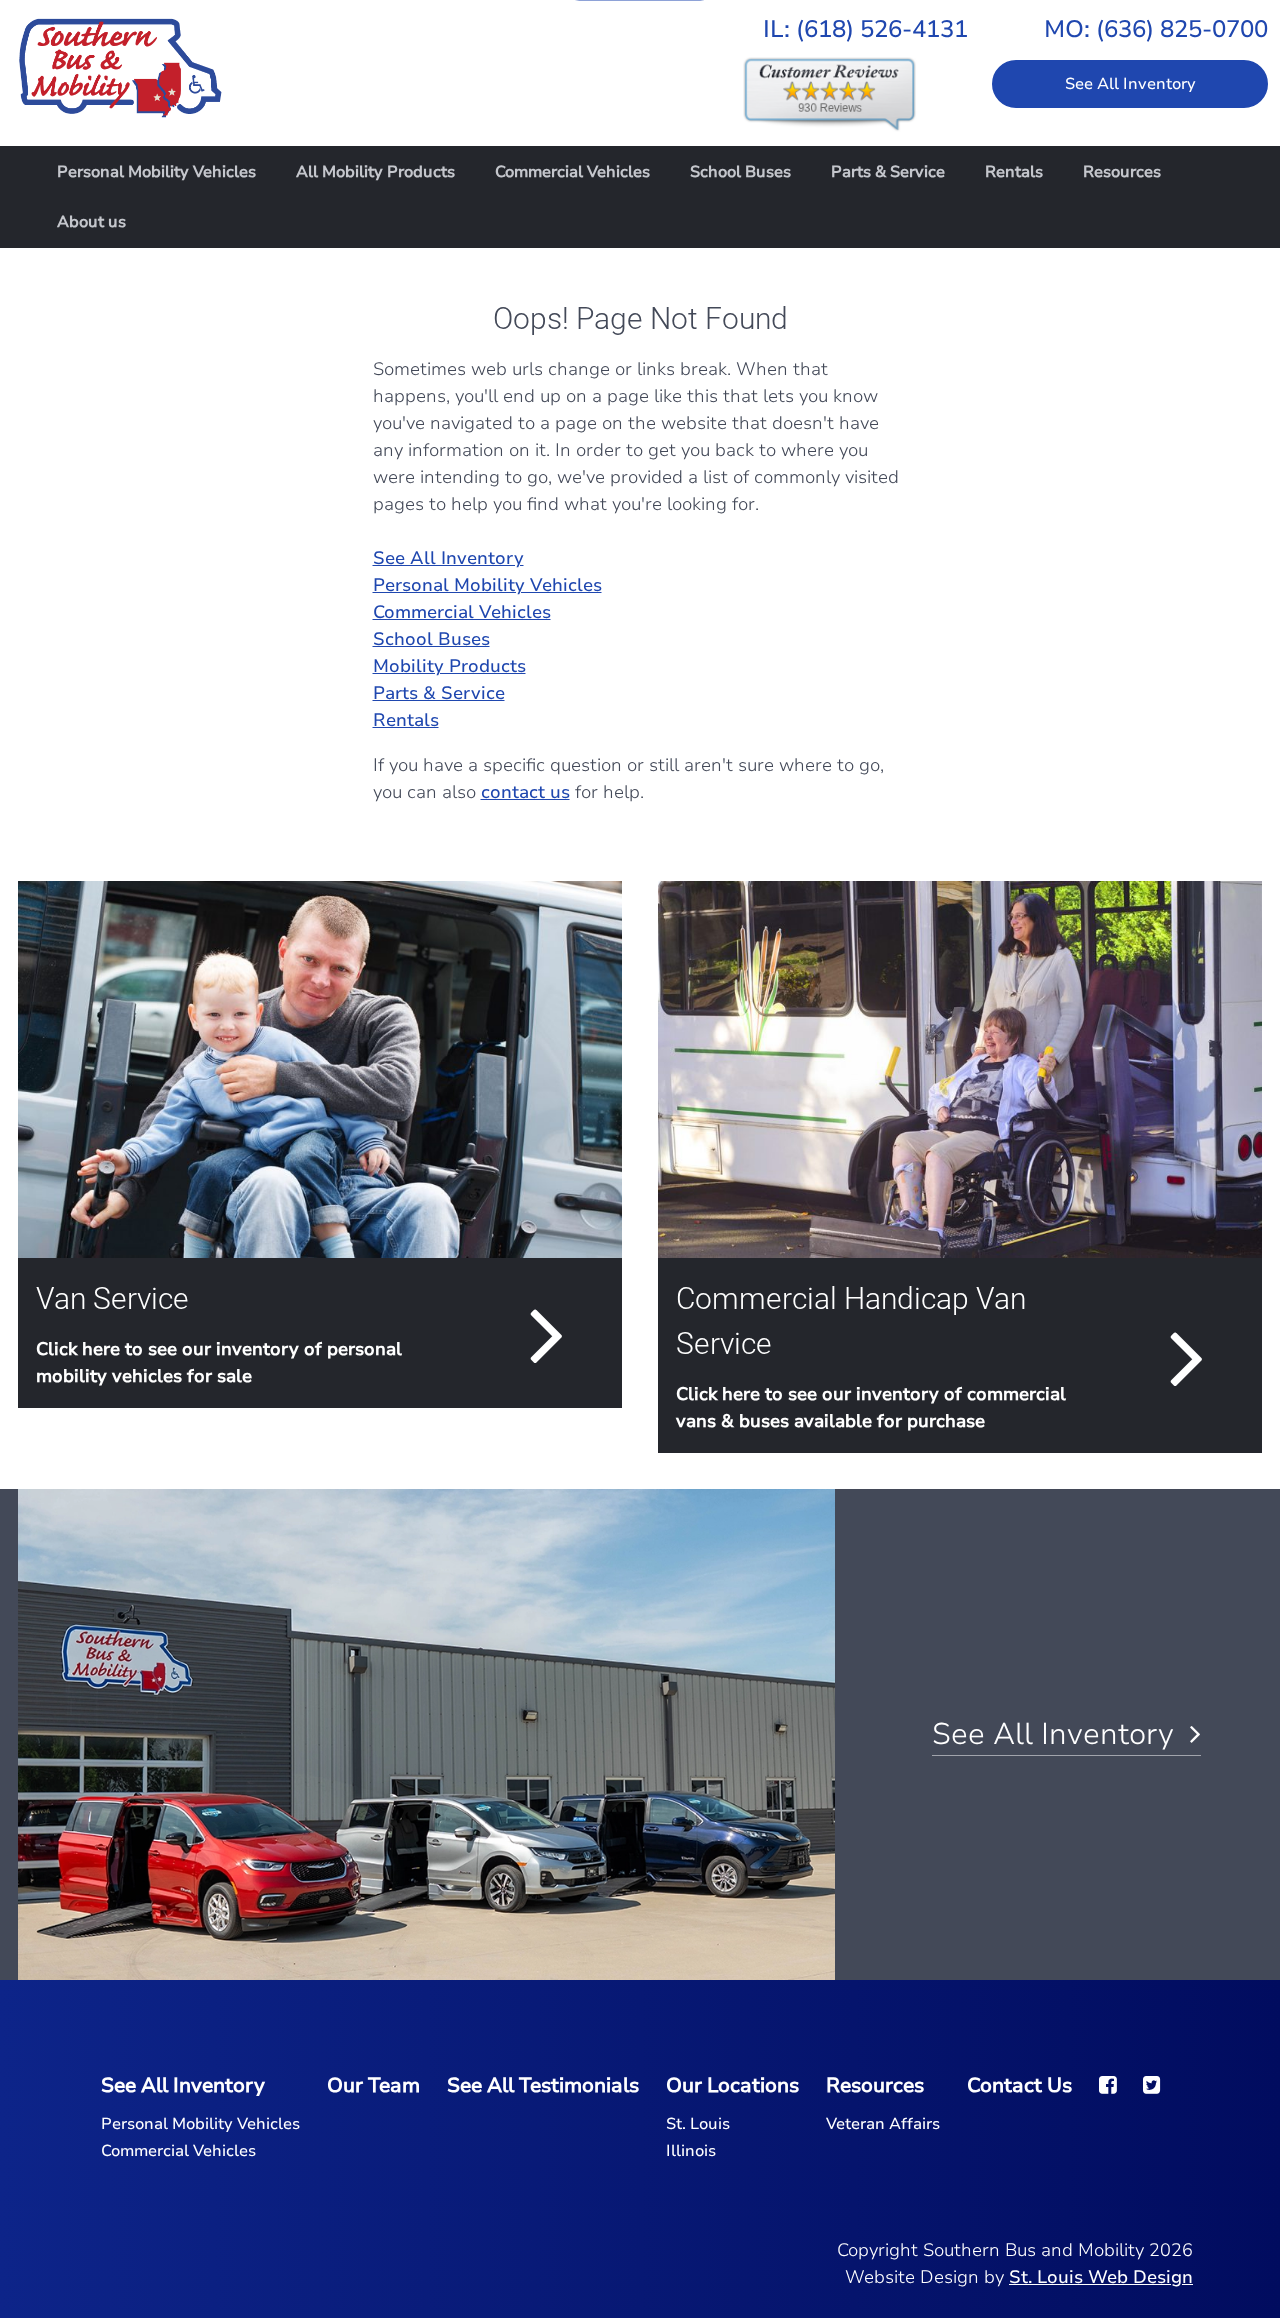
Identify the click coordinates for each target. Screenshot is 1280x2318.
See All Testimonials (543, 2085)
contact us (525, 792)
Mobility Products (449, 666)
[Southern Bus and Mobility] (120, 57)
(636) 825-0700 (1182, 29)
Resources (1122, 172)
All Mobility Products (375, 172)
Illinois (691, 2151)
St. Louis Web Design (1101, 2277)
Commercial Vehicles (572, 172)
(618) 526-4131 (882, 29)
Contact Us (1019, 2085)
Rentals (1014, 172)
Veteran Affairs (883, 2124)
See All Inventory (1130, 84)
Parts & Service (888, 172)
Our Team (373, 2085)
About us (91, 222)
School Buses (740, 172)
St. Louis (698, 2124)
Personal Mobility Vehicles (156, 172)
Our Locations (732, 2085)
